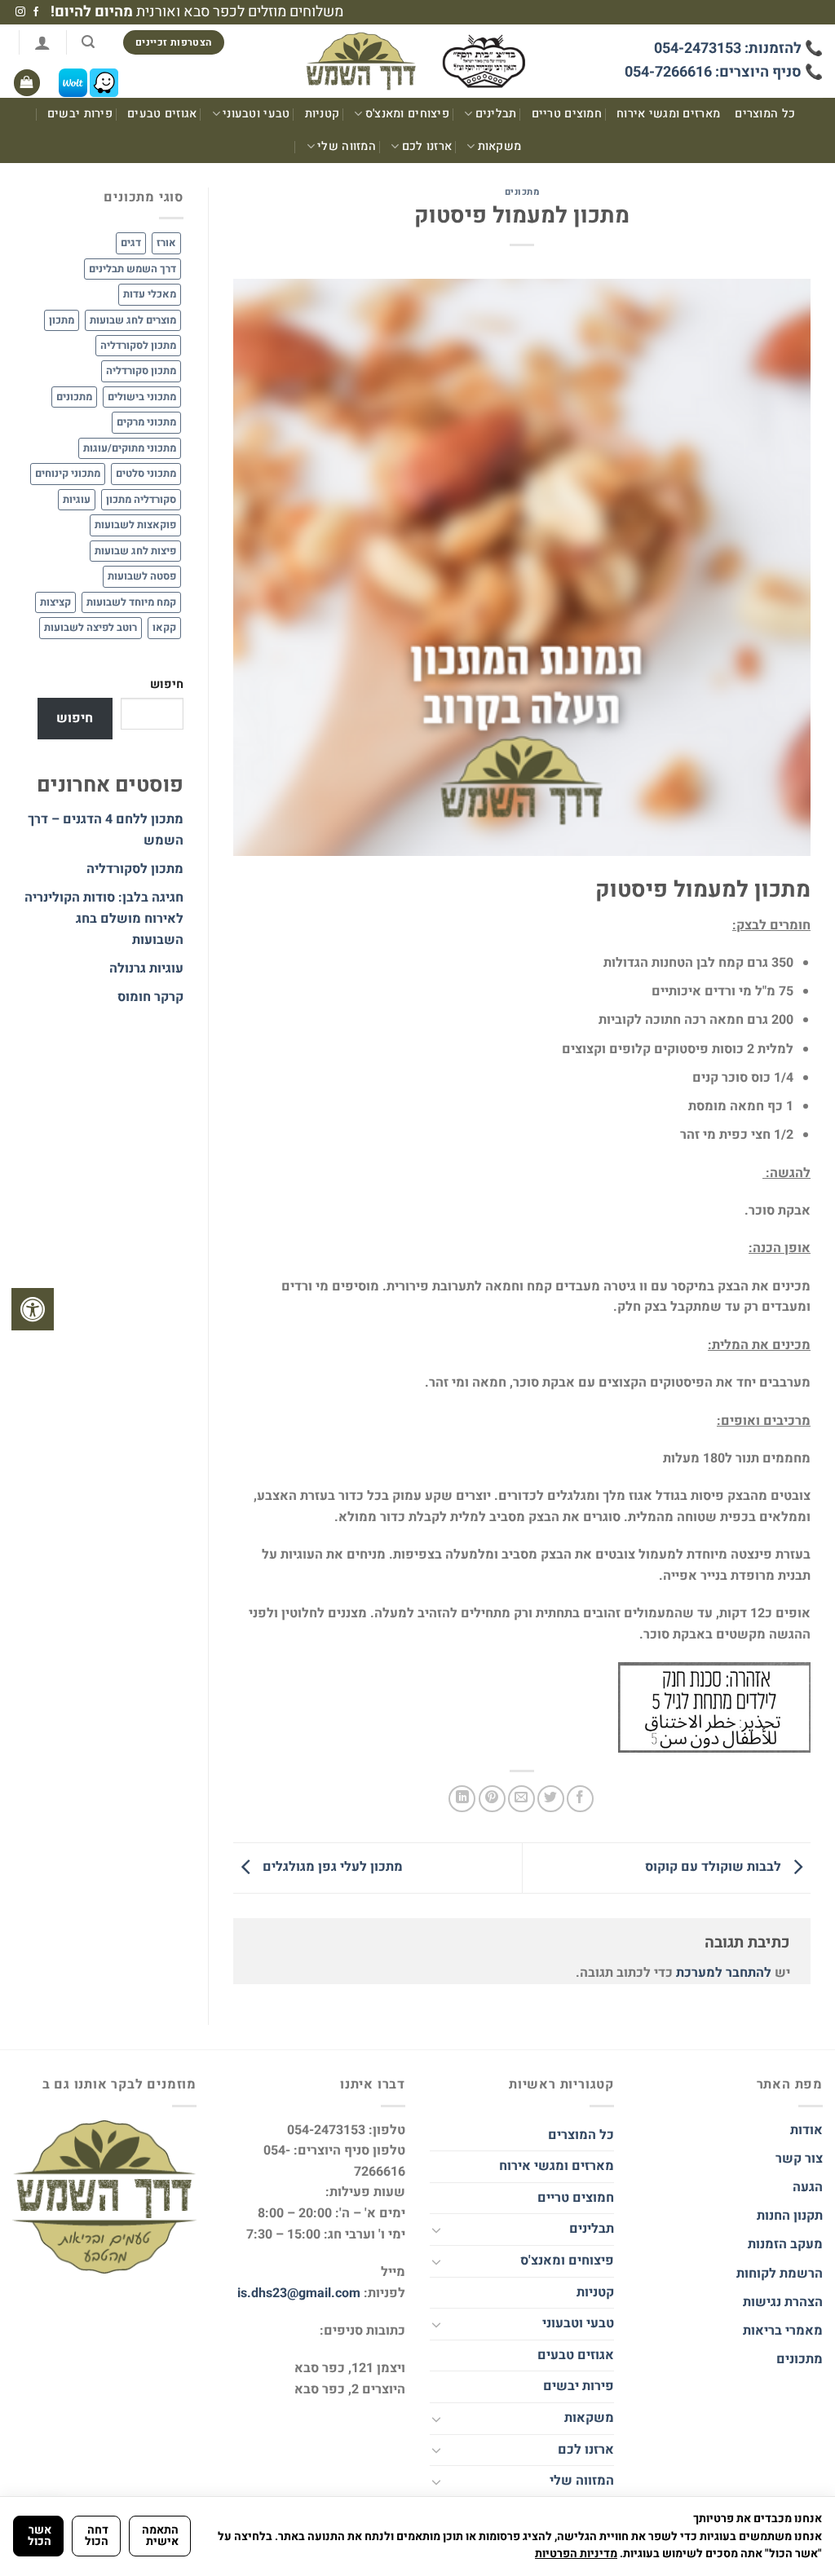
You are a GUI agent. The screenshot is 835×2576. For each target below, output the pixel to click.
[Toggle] (436, 2230)
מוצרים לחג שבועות (133, 320)
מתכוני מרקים (146, 422)
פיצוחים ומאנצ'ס (407, 114)
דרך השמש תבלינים (133, 269)
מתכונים (522, 192)
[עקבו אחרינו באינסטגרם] (20, 12)
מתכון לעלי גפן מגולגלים (331, 1868)
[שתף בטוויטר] (551, 1799)
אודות (806, 2130)
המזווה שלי (347, 146)
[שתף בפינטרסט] (492, 1799)
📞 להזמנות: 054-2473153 (738, 49)
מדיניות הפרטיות (576, 2554)
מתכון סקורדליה (141, 371)
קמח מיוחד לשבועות (131, 602)
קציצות (55, 602)
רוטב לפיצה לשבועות (91, 628)
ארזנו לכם (427, 146)
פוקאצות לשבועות (135, 525)
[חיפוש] (88, 42)
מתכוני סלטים (146, 474)
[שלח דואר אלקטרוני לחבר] (521, 1799)
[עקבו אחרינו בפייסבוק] (36, 12)
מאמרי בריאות (783, 2331)
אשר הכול (40, 2536)
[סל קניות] (27, 83)
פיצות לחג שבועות (135, 551)
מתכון (62, 320)
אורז (166, 243)
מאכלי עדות (150, 294)
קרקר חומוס (150, 997)
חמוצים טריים (567, 114)
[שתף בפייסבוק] (580, 1799)
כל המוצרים (765, 114)
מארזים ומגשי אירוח (668, 114)
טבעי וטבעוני (256, 114)
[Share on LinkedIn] (462, 1799)
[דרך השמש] (417, 62)
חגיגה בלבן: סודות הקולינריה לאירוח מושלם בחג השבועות (104, 918)
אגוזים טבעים (162, 114)
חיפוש (167, 684)
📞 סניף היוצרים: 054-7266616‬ (724, 72)
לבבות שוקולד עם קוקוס (715, 1868)
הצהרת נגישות (781, 2302)
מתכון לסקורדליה (138, 346)
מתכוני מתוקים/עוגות (130, 448)
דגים (131, 243)
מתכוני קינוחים (68, 474)
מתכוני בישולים (142, 397)
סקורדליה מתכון (141, 500)
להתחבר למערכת (724, 1973)
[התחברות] (42, 42)
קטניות (323, 114)
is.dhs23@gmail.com (299, 2293)
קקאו (164, 628)
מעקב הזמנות (785, 2244)
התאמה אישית (160, 2536)
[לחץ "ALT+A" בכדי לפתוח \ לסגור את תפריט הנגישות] (33, 1309)
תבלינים (496, 114)
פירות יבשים (80, 114)
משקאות (499, 146)
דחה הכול (97, 2536)
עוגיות (77, 500)
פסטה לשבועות (142, 576)
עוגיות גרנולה (146, 968)
